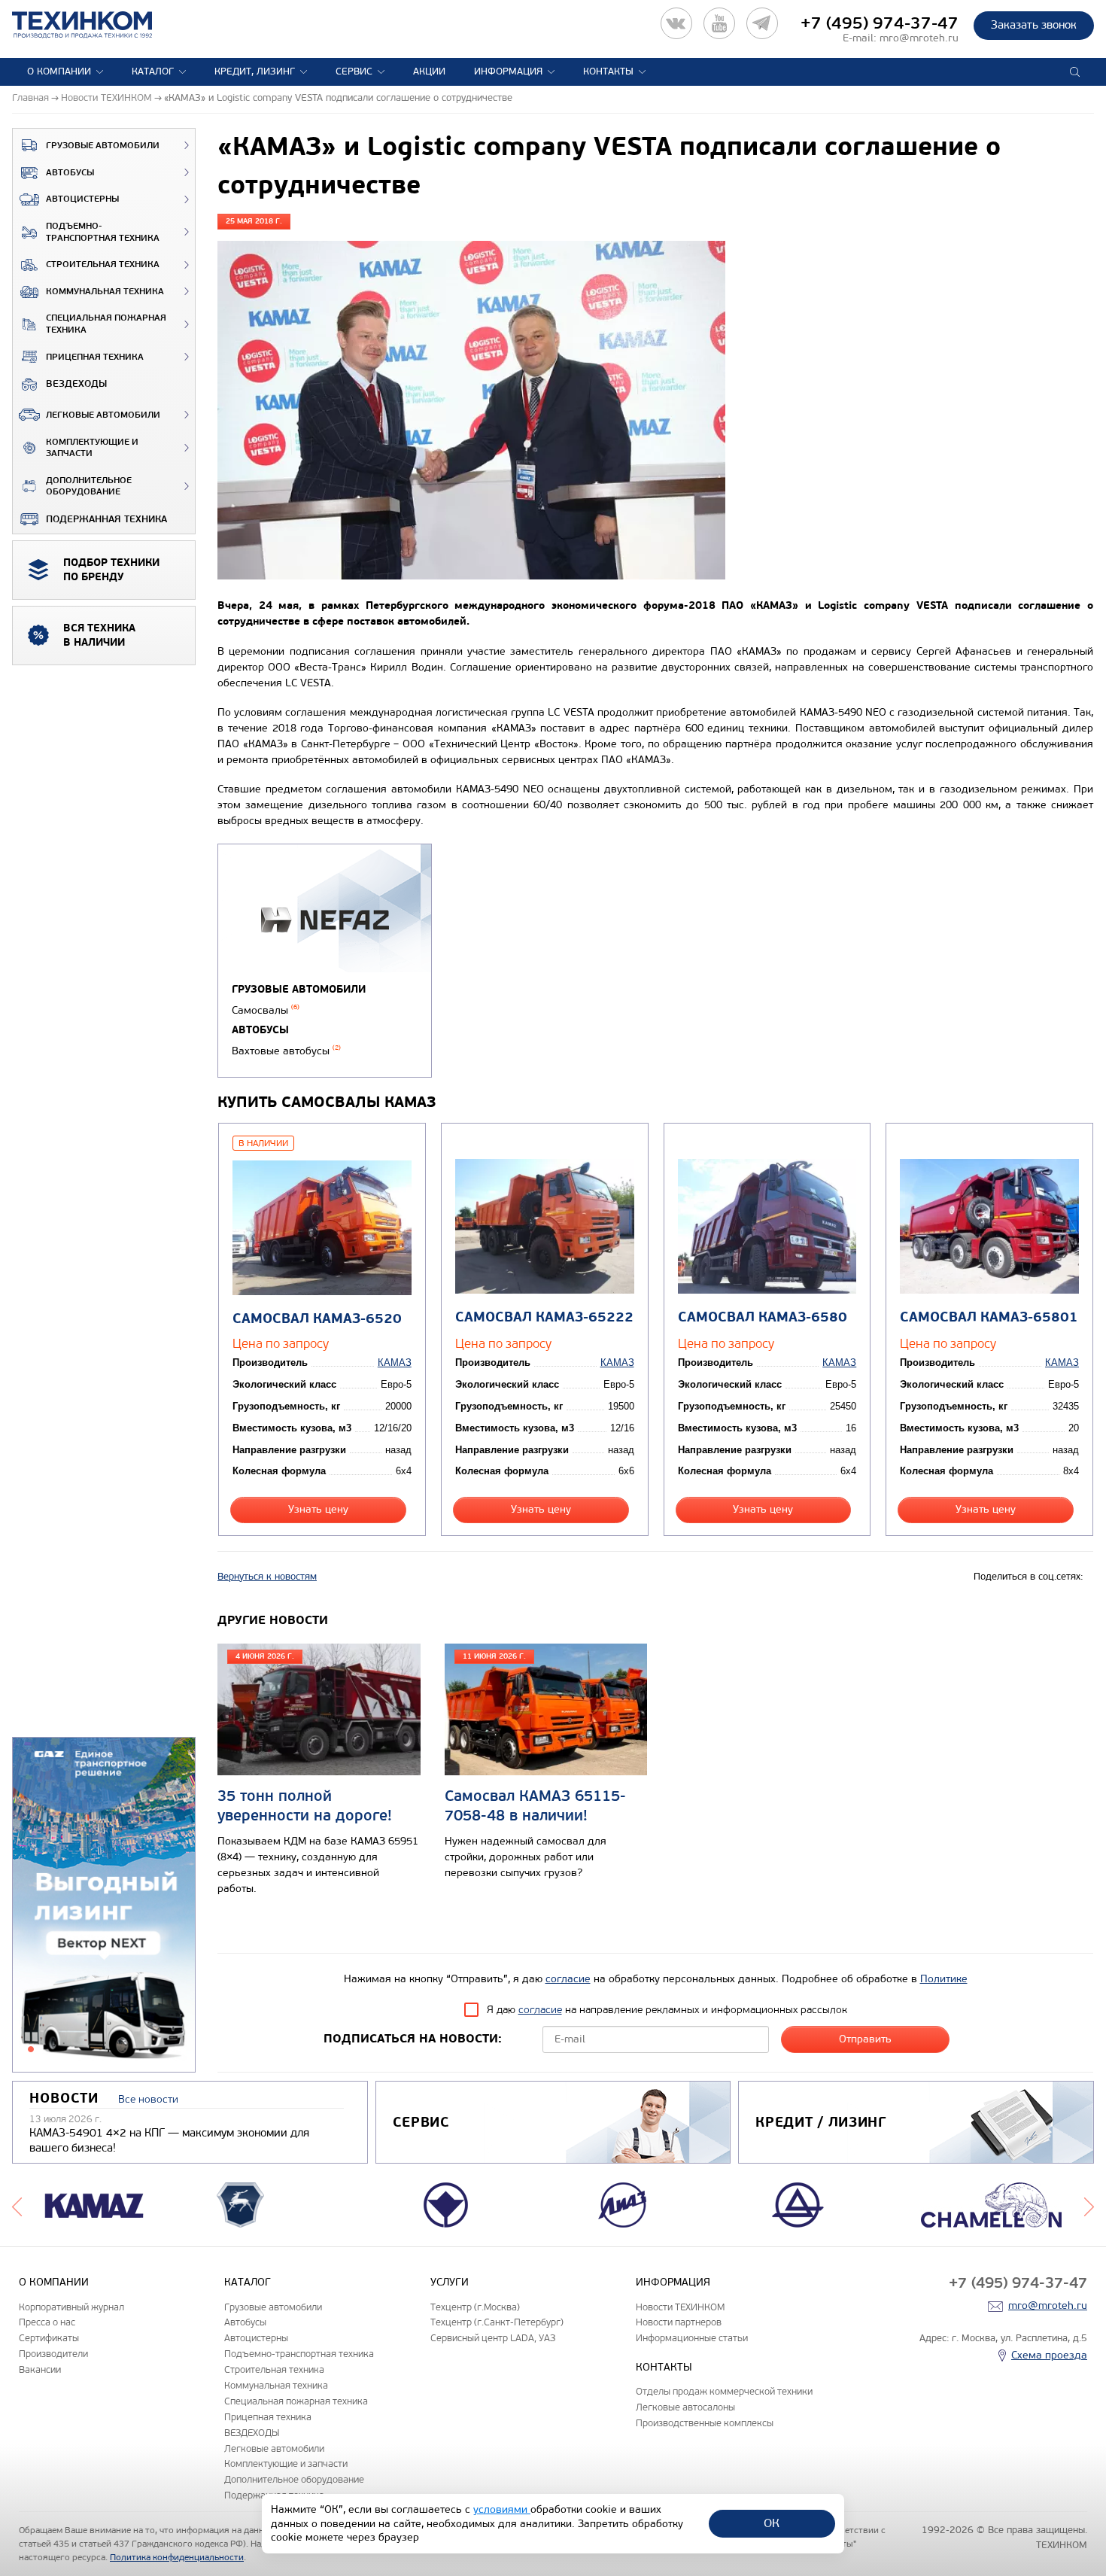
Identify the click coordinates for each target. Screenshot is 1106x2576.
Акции (429, 71)
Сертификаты (49, 2338)
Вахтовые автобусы (286, 1051)
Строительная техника (103, 265)
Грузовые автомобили (103, 146)
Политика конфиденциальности (177, 2557)
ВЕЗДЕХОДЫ (76, 384)
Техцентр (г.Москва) (475, 2307)
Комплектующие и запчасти (92, 448)
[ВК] (676, 23)
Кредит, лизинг (255, 71)
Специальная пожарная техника (106, 324)
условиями (502, 2509)
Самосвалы (266, 1010)
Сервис (354, 71)
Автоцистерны (82, 199)
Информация (508, 71)
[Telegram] (762, 23)
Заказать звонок (1034, 25)
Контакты (608, 71)
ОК (772, 2523)
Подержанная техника (106, 519)
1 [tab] (31, 2049)
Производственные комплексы (705, 2423)
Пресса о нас (47, 2322)
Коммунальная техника (105, 292)
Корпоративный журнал (71, 2307)
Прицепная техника (95, 357)
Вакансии (40, 2369)
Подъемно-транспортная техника (103, 232)
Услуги (450, 2282)
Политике (944, 1979)
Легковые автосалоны (685, 2407)
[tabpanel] (104, 1905)
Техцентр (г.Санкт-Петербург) (497, 2322)
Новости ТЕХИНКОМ (680, 2307)
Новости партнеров (679, 2322)
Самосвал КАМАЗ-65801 (989, 1317)
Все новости (148, 2099)
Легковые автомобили (103, 415)
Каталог (153, 71)
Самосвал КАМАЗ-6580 (763, 1317)
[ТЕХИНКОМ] (97, 25)
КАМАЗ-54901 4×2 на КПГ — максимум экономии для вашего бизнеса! (169, 2140)
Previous (17, 2205)
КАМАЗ (395, 1363)
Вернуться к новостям (267, 1577)
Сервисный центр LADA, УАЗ (493, 2338)
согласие (568, 1979)
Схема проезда (1049, 2355)
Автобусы (70, 173)
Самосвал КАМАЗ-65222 (544, 1317)
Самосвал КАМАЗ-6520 (317, 1319)
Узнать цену (318, 1509)
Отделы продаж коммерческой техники (724, 2391)
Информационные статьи (692, 2338)
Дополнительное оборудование (89, 487)
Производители (53, 2354)
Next (1089, 2205)
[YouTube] (719, 23)
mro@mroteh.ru (919, 38)
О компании (59, 71)
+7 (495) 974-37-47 (880, 23)
